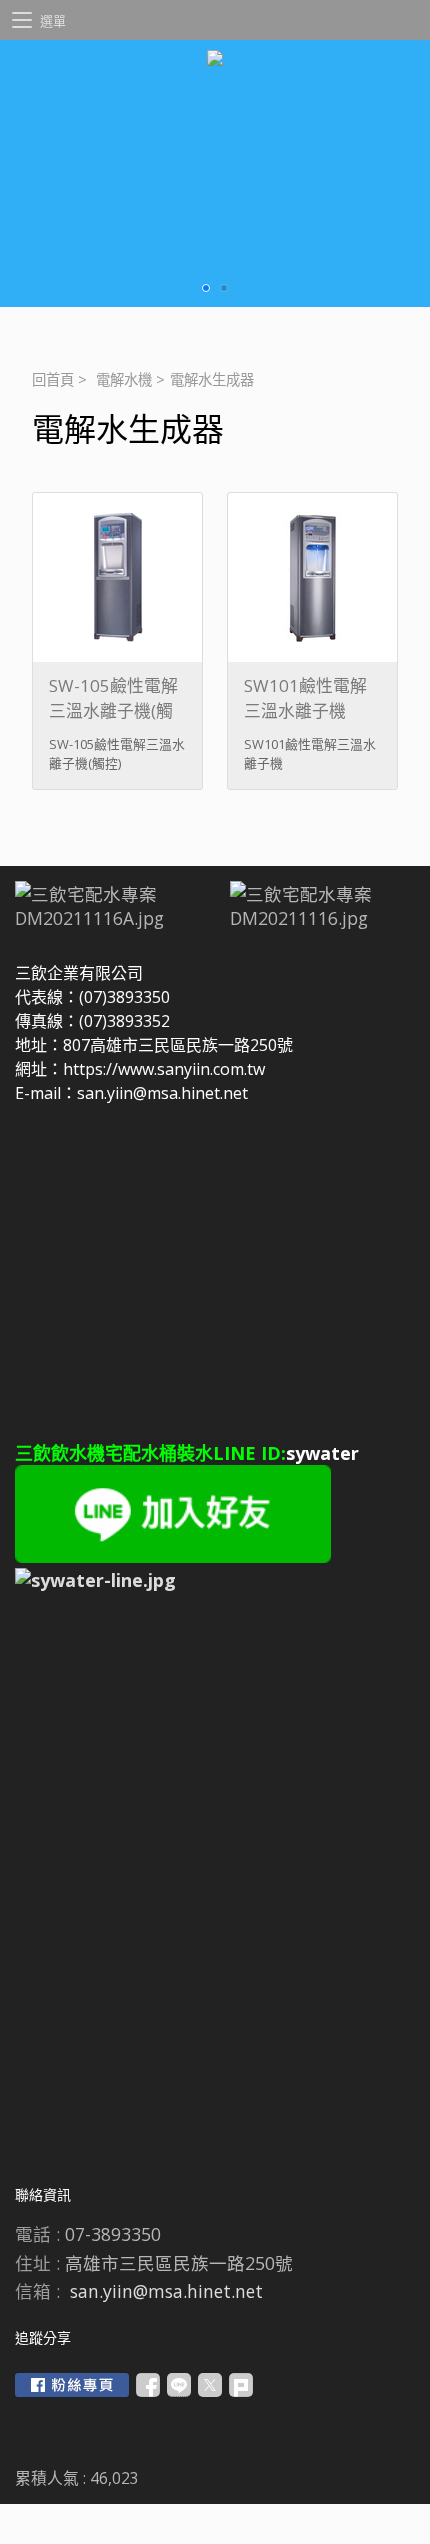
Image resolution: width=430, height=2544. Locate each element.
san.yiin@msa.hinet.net (166, 2291)
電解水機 (124, 379)
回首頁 (53, 379)
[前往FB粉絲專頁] (72, 2385)
